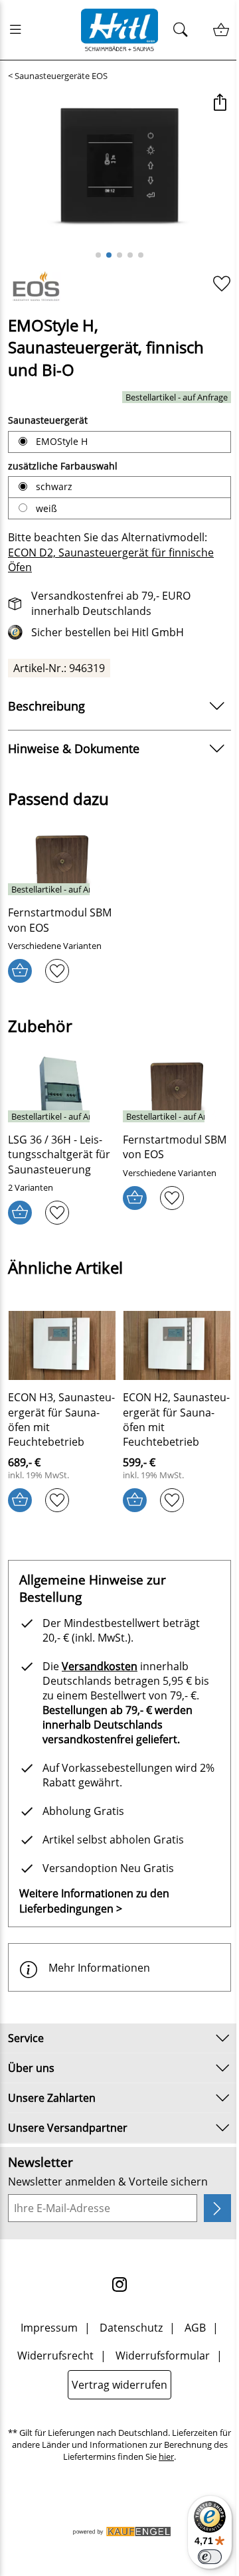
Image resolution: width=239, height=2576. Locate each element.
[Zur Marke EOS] (39, 288)
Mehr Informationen (99, 1968)
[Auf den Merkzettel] (222, 283)
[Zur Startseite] (120, 30)
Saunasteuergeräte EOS (61, 76)
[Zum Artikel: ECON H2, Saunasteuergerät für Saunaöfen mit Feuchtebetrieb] (177, 1345)
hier (166, 2457)
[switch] (210, 2557)
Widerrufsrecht (55, 2356)
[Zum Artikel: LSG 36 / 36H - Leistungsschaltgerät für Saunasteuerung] (62, 1088)
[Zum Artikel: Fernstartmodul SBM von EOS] (62, 861)
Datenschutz (131, 2328)
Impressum (49, 2328)
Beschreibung (46, 706)
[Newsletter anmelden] (217, 2208)
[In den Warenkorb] (20, 971)
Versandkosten (100, 1666)
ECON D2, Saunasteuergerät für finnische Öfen (111, 560)
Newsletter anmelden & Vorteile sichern (108, 2182)
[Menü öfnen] (19, 30)
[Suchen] (184, 30)
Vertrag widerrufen (119, 2385)
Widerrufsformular (163, 2356)
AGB (195, 2328)
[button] (219, 104)
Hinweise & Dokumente (74, 748)
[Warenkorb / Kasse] (221, 30)
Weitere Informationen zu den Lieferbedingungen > (94, 1901)
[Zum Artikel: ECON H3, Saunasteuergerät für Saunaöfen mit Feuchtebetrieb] (62, 1345)
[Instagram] (119, 2284)
